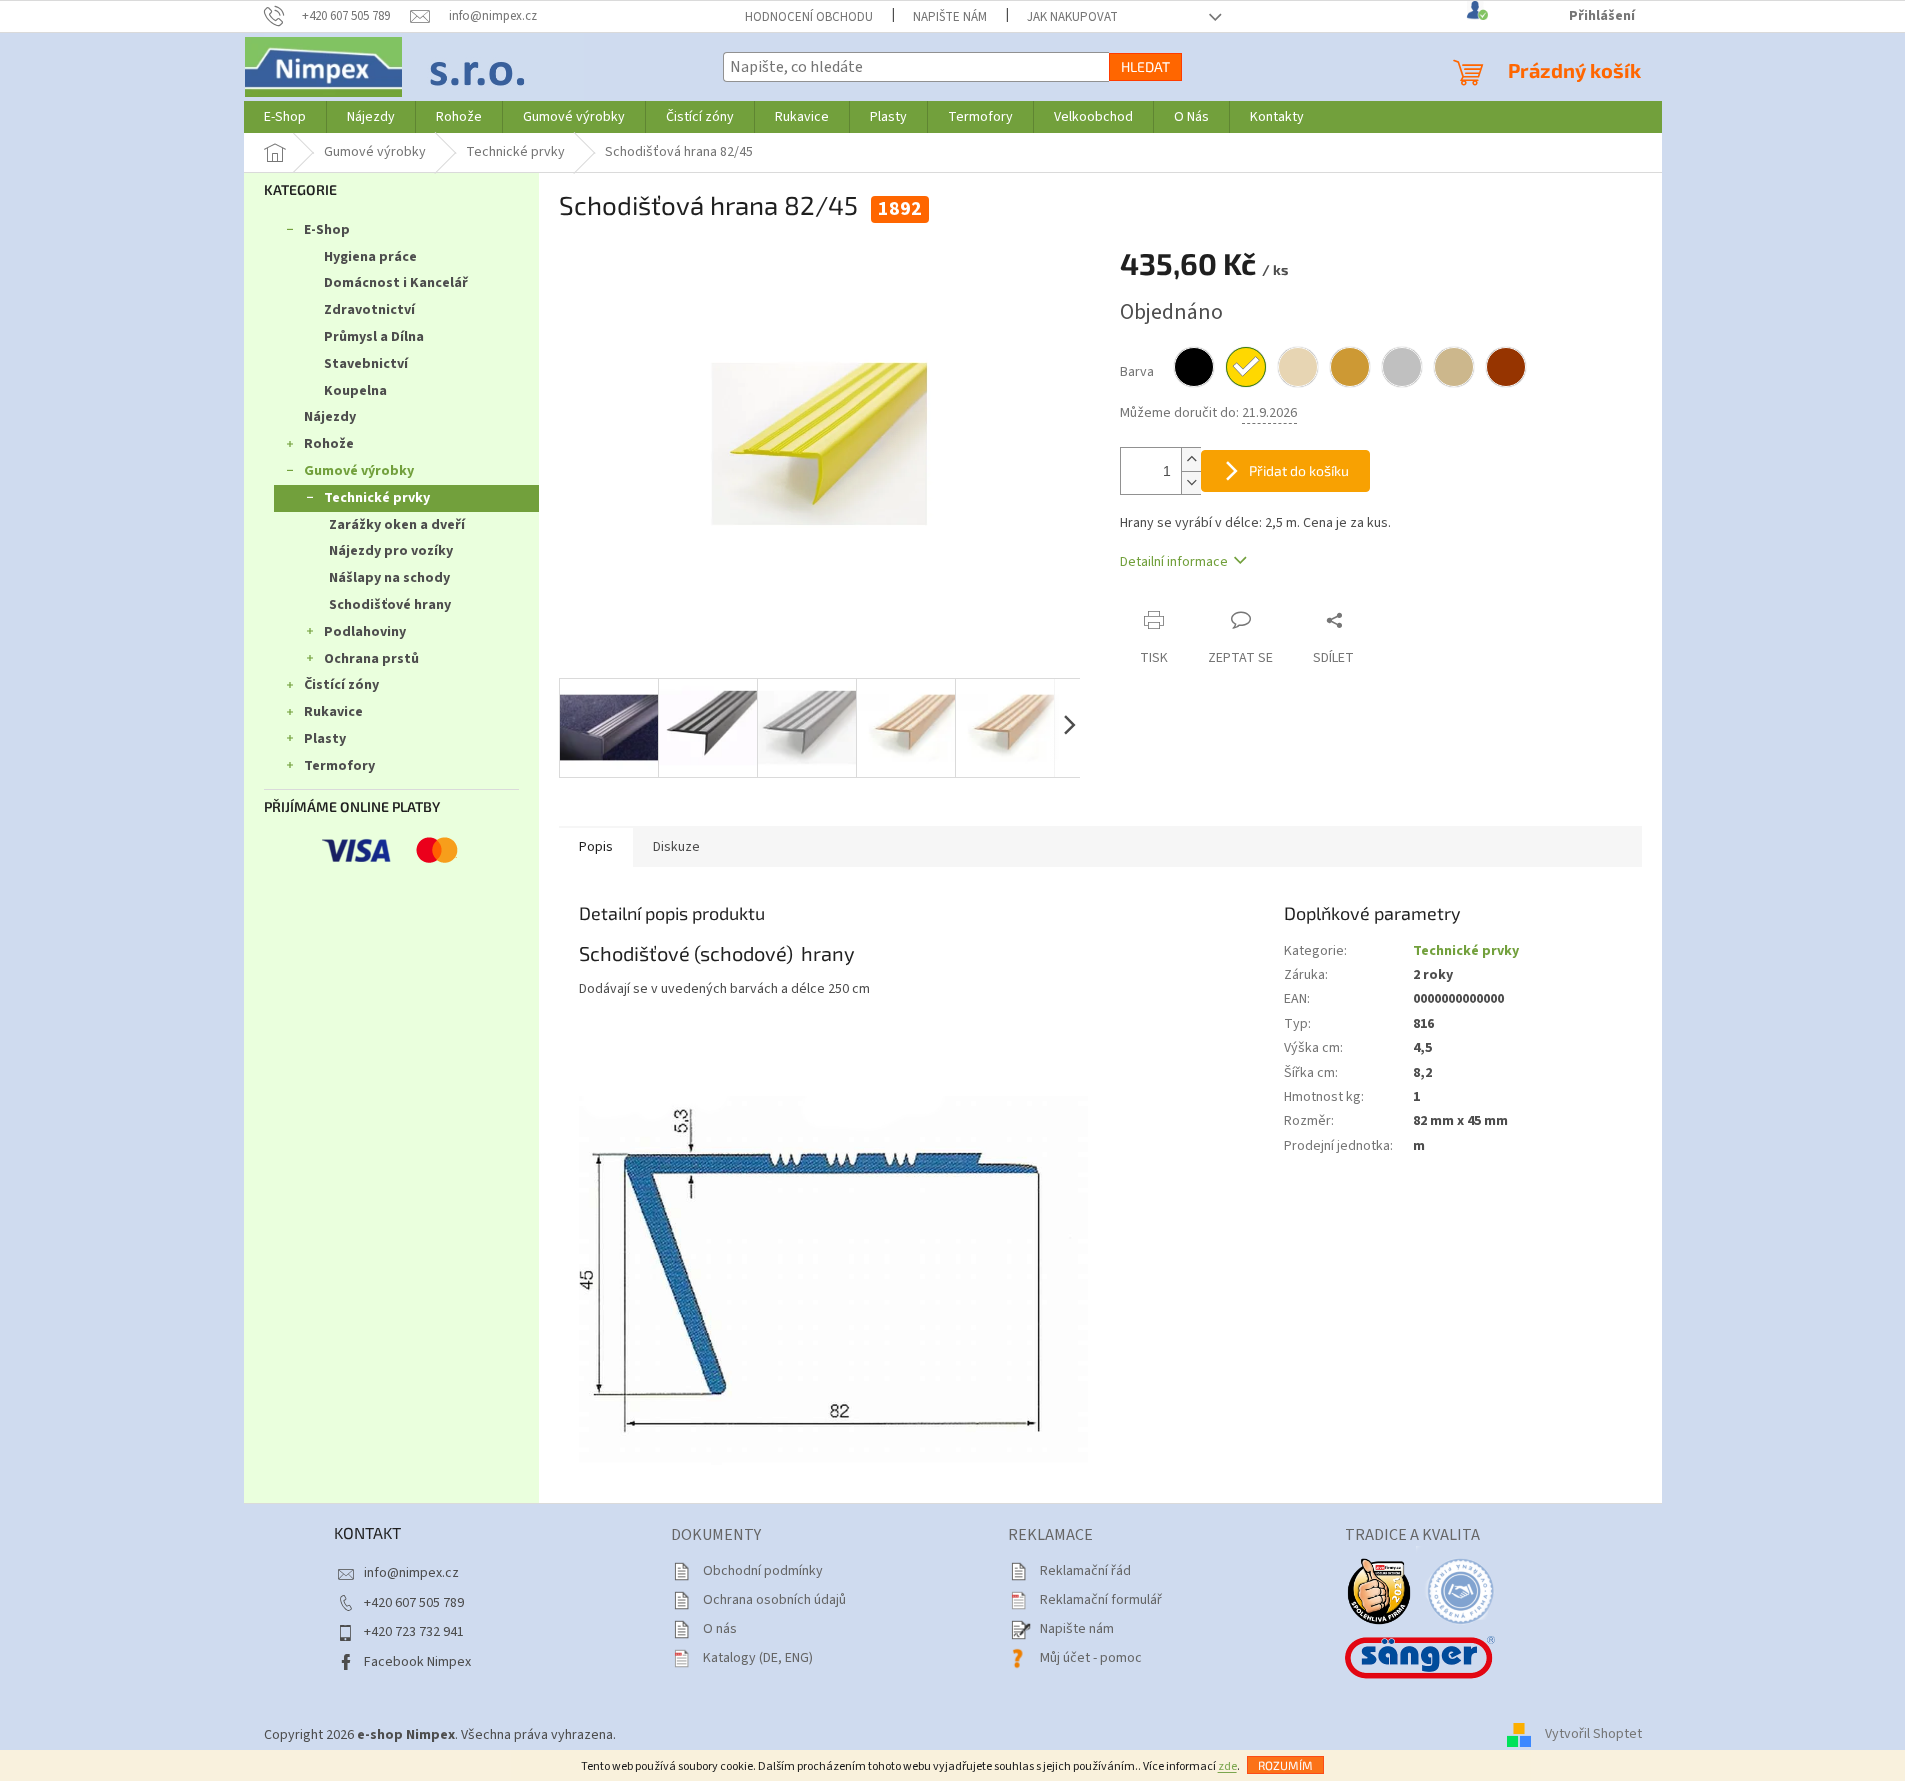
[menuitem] (285, 117)
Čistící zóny (341, 685)
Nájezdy (330, 417)
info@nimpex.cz (411, 1573)
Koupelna (355, 391)
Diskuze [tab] (676, 847)
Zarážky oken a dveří (397, 525)
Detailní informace (1174, 562)
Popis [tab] (596, 847)
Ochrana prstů (371, 659)
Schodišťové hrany (390, 605)
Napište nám (950, 17)
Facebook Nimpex (417, 1662)
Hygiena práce (370, 257)
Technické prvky (377, 498)
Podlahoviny (365, 632)
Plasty (325, 739)
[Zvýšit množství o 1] (1191, 459)
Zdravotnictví (369, 310)
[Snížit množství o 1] (1191, 482)
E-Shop (327, 230)
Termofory (339, 766)
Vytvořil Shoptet (1593, 1735)
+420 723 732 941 (414, 1632)
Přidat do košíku (1299, 470)
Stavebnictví (366, 364)
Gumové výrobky (359, 471)
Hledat (1145, 66)
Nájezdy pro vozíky (391, 551)
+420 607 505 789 (414, 1603)
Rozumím (1285, 1765)
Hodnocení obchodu (809, 17)
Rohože (329, 444)
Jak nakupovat (1072, 17)
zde (1227, 1766)
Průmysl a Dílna (374, 337)
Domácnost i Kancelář (396, 283)
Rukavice (333, 712)
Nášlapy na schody (389, 578)
